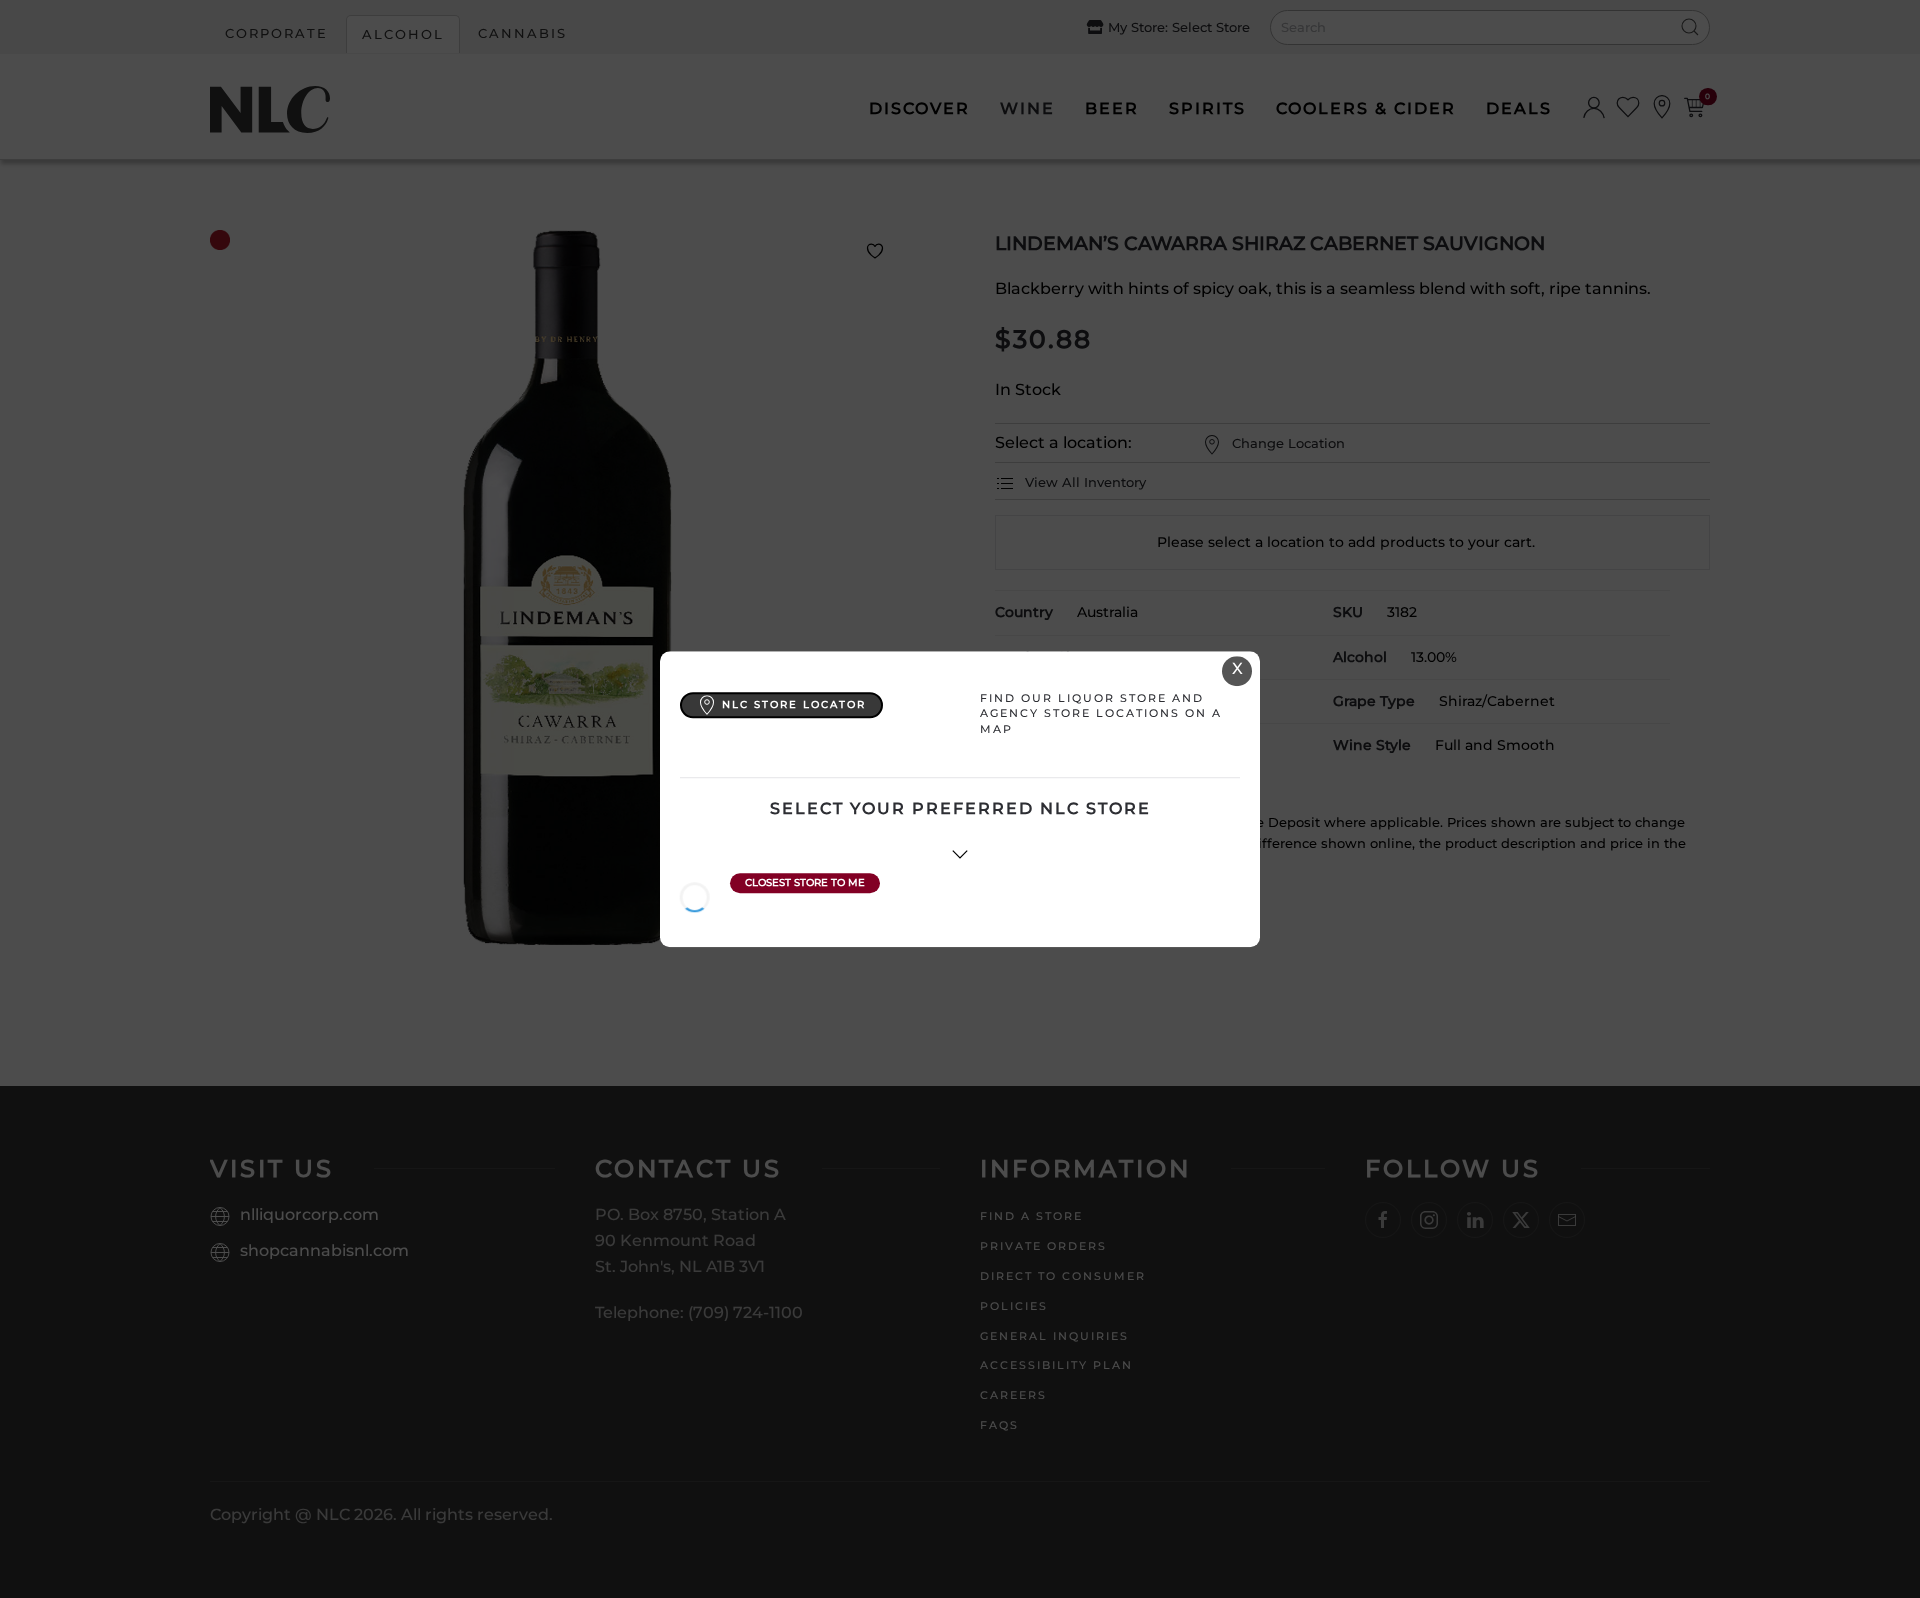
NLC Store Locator (794, 704)
